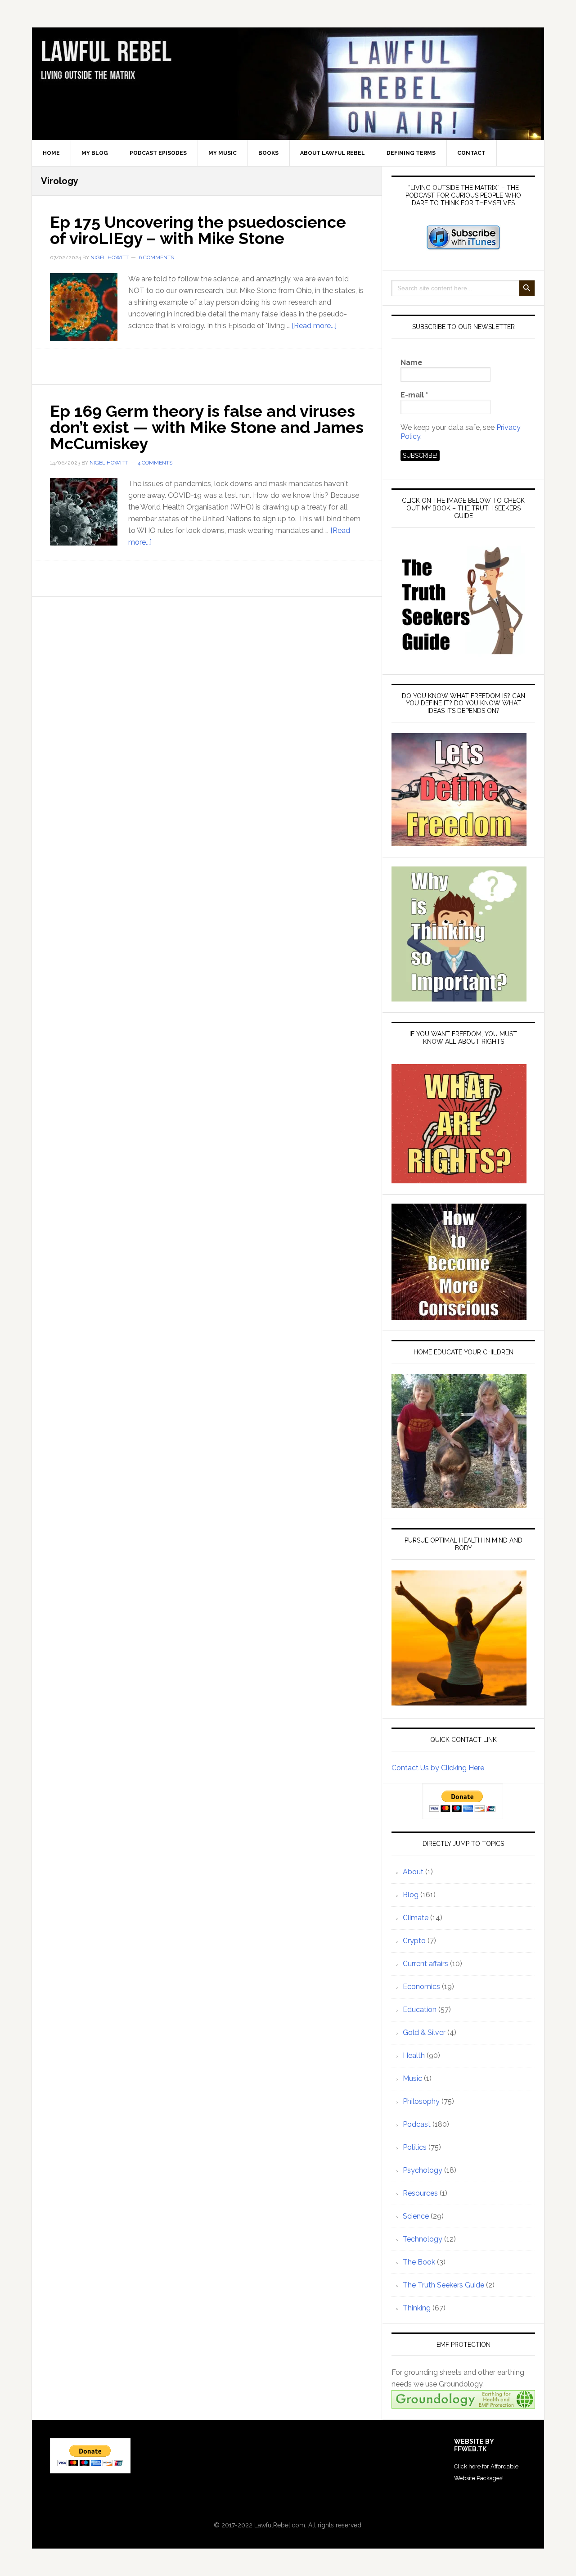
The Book (419, 2262)
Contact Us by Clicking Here (438, 1768)
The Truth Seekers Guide (443, 2285)
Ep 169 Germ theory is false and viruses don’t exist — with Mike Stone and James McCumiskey (207, 427)
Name (412, 363)
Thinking (417, 2308)
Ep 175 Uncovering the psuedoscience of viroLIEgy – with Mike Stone (198, 230)
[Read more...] (314, 326)
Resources (420, 2193)
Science (416, 2216)
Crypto (414, 1941)
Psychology (423, 2170)
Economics (421, 1987)
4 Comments (155, 463)
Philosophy (421, 2101)
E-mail (414, 395)
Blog (411, 1895)
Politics (415, 2147)
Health (414, 2055)
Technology (423, 2239)
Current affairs (425, 1964)
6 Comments (156, 257)
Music (412, 2078)
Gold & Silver (424, 2032)
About (413, 1872)
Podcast (417, 2124)
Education (420, 2010)
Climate (416, 1918)
